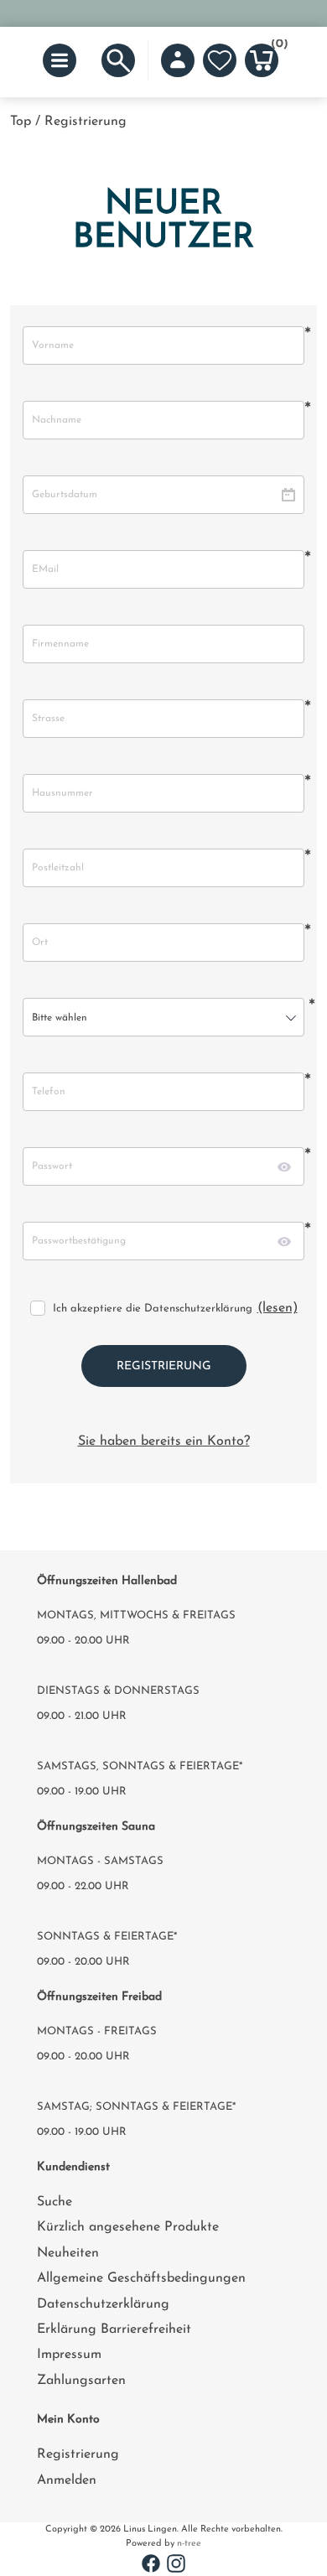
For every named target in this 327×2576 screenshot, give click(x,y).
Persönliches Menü (178, 60)
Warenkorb (275, 47)
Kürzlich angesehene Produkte (128, 2227)
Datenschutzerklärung (103, 2304)
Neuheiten (68, 2253)
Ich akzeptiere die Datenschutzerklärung (153, 1309)
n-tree (189, 2544)
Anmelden (67, 2480)
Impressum (69, 2355)
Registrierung (78, 2454)
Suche (54, 2202)
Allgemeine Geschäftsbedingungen (141, 2278)
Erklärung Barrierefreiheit (114, 2329)
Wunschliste (220, 60)
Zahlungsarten (81, 2381)
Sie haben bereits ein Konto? (164, 1441)
